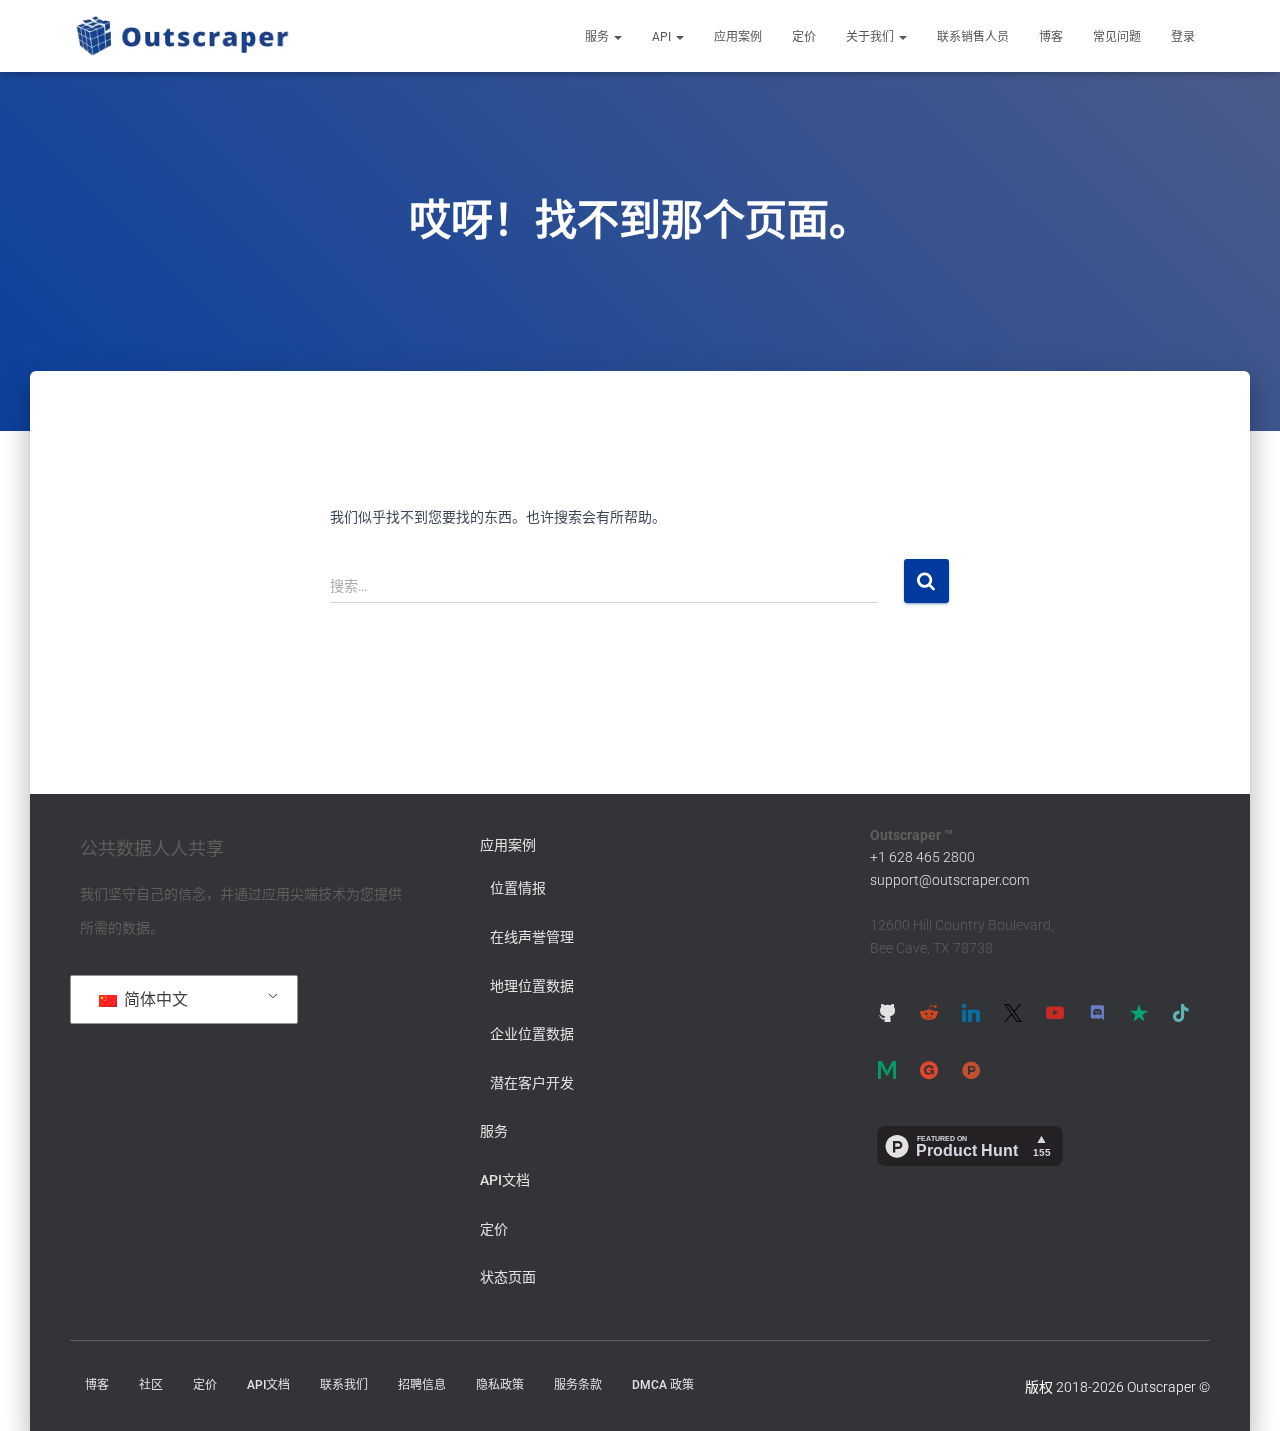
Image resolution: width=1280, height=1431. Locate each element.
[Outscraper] (182, 36)
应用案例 (738, 37)
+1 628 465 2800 (922, 857)
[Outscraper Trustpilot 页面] (1139, 1013)
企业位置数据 (532, 1034)
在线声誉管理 (532, 937)
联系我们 (344, 1385)
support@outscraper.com (949, 880)
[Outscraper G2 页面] (929, 1070)
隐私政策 (500, 1385)
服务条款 (578, 1385)
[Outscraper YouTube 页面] (1055, 1013)
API (663, 37)
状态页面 (508, 1277)
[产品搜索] (971, 1070)
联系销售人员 (973, 37)
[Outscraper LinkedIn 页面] (971, 1013)
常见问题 (1117, 37)
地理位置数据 (532, 986)
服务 (598, 37)
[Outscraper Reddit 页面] (929, 1013)
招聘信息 (422, 1385)
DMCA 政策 (663, 1385)
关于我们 (871, 37)
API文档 (505, 1180)
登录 (1183, 37)
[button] (617, 37)
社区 (151, 1385)
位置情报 (518, 888)
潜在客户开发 (532, 1083)
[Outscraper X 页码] (1013, 1013)
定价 (804, 37)
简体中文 (154, 999)
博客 (1051, 37)
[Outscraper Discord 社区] (1097, 1013)
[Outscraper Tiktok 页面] (1181, 1013)
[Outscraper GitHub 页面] (887, 1013)
